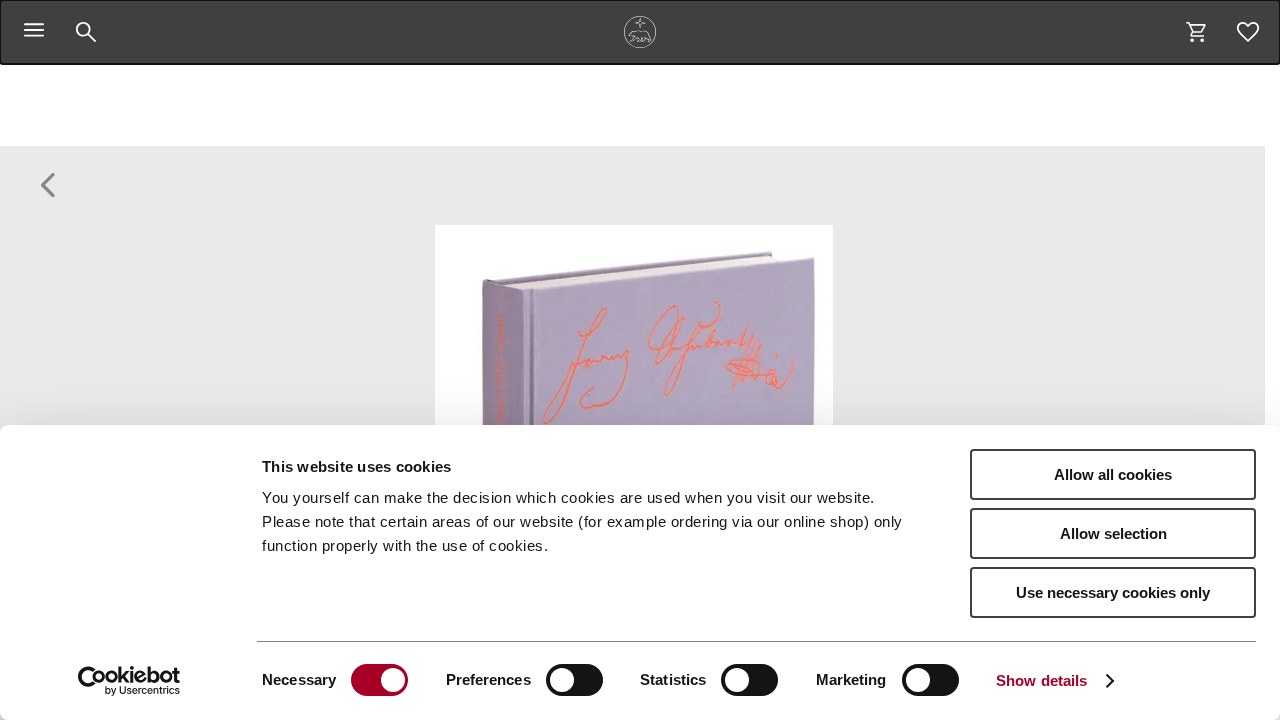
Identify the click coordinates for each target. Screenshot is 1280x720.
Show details (1041, 680)
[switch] (574, 680)
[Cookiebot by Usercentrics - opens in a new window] (129, 681)
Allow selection (1113, 533)
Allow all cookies (1113, 474)
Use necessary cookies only (1113, 592)
